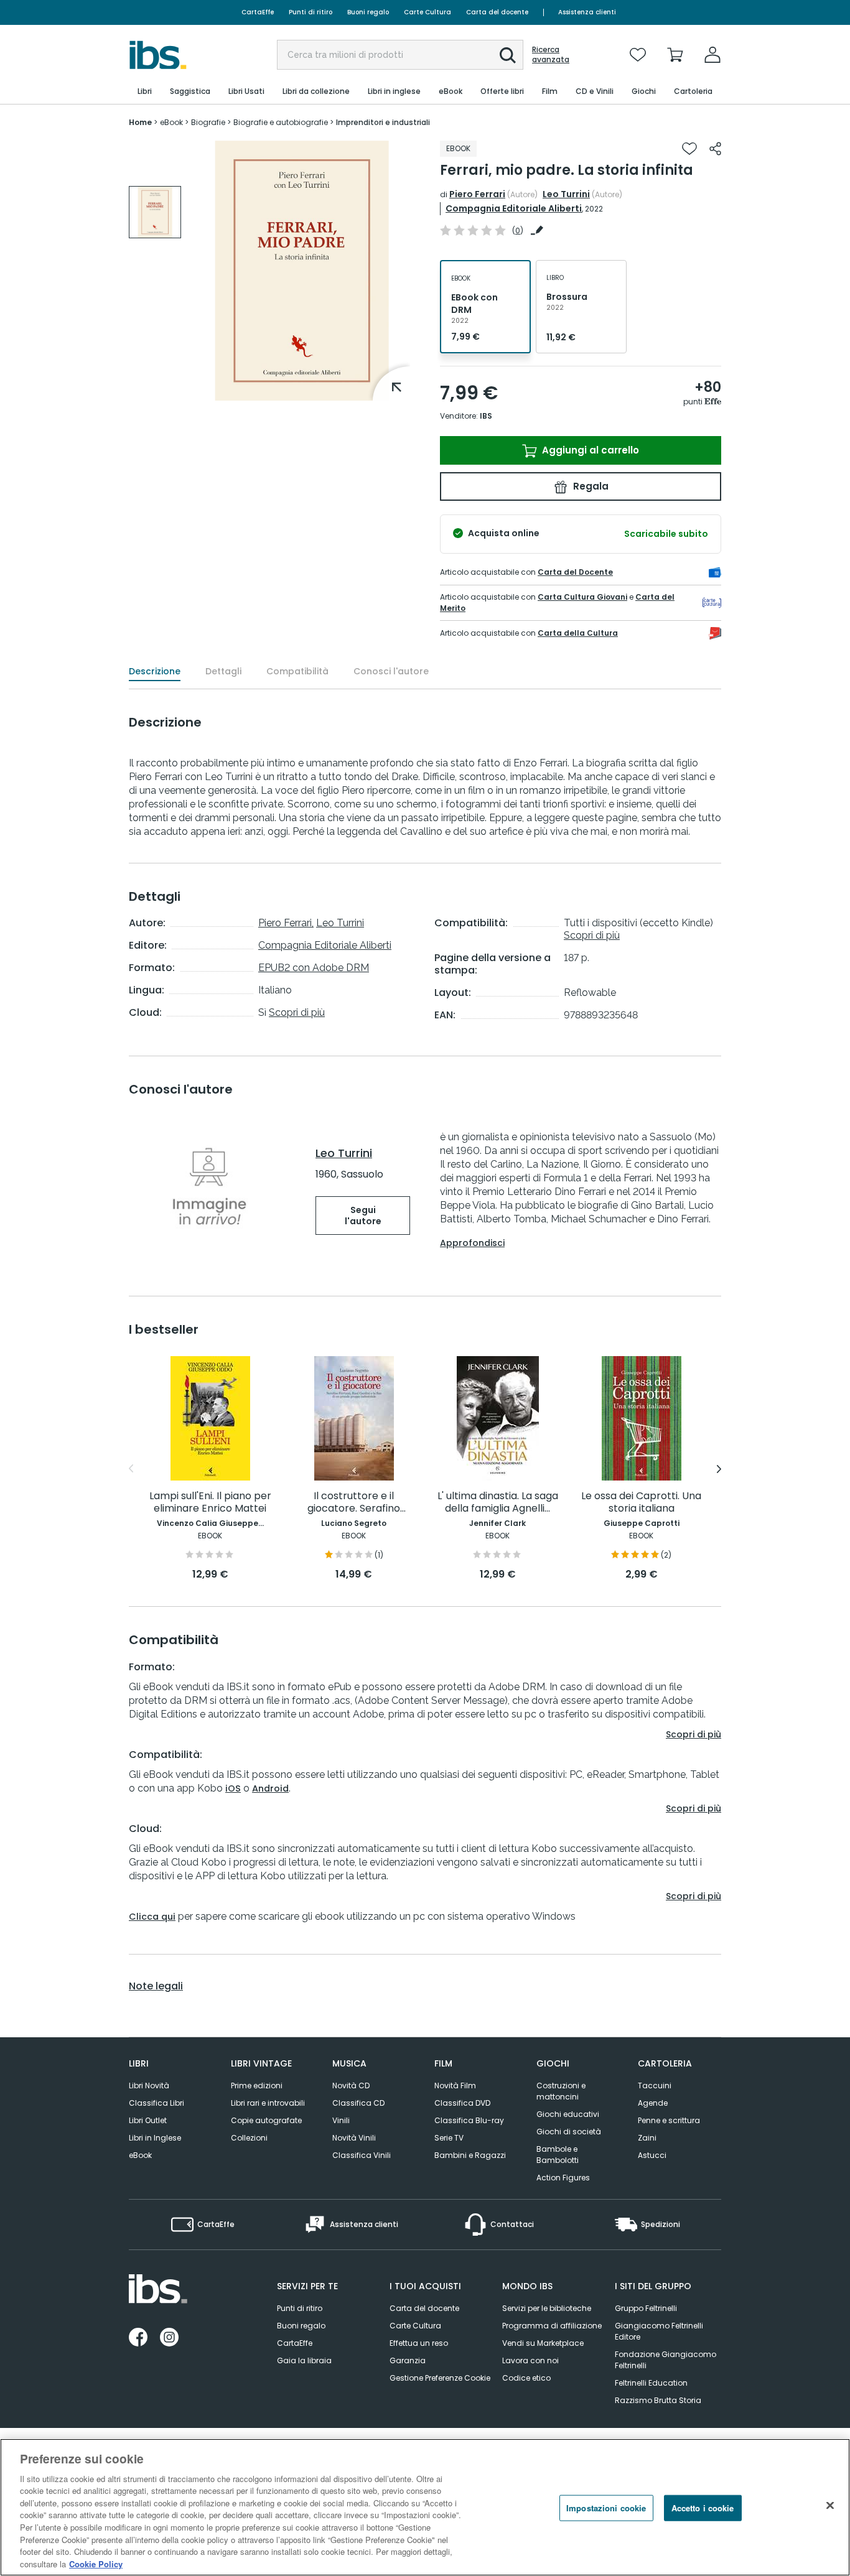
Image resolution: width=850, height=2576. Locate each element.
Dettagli (223, 671)
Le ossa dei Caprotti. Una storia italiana (641, 1503)
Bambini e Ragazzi (470, 2155)
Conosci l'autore (391, 671)
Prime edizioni (257, 2085)
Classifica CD (358, 2103)
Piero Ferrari (477, 194)
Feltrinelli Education (651, 2383)
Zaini (647, 2138)
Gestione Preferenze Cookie (440, 2378)
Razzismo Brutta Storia (658, 2400)
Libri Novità (149, 2085)
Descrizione (155, 671)
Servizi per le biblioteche (547, 2308)
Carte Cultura (427, 12)
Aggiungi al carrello (589, 450)
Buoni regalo (368, 12)
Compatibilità (297, 671)
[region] (425, 2507)
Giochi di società (569, 2132)
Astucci (652, 2155)
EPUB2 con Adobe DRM (314, 968)
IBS (486, 416)
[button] (508, 55)
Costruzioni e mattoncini (561, 2091)
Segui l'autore (363, 1216)
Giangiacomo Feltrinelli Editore (659, 2331)
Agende (653, 2103)
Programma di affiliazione (552, 2326)
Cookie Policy (96, 2563)
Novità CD (351, 2085)
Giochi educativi (568, 2114)
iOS (233, 1788)
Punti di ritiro (311, 12)
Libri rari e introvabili (268, 2103)
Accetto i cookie (703, 2508)
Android (270, 1788)
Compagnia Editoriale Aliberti (514, 208)
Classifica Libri (156, 2103)
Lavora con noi (530, 2360)
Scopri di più (297, 1012)
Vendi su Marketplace (543, 2343)
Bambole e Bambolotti (558, 2155)
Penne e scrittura (669, 2120)
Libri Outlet (148, 2120)
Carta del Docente (575, 572)
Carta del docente (497, 12)
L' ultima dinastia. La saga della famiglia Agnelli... (498, 1503)
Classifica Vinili (362, 2155)
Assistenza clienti (587, 12)
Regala (590, 486)
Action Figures (563, 2178)
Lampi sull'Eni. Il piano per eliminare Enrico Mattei (210, 1503)
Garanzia (408, 2360)
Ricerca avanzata (551, 55)
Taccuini (655, 2085)
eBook (140, 2155)
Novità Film (455, 2085)
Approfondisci (472, 1243)
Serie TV (449, 2138)
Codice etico (526, 2378)
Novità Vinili (354, 2138)
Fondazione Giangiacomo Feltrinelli (666, 2360)
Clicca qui (152, 1917)
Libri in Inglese (155, 2138)
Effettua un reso (419, 2343)
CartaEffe (258, 12)
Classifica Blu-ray (469, 2120)
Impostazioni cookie (606, 2508)
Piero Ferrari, (286, 923)
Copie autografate (266, 2120)
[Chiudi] (830, 2506)
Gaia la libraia (304, 2360)
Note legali (156, 1986)
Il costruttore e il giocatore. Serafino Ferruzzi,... (354, 1503)
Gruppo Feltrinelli (646, 2308)
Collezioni (249, 2138)
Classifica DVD (462, 2103)
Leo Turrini (566, 194)
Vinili (341, 2120)
